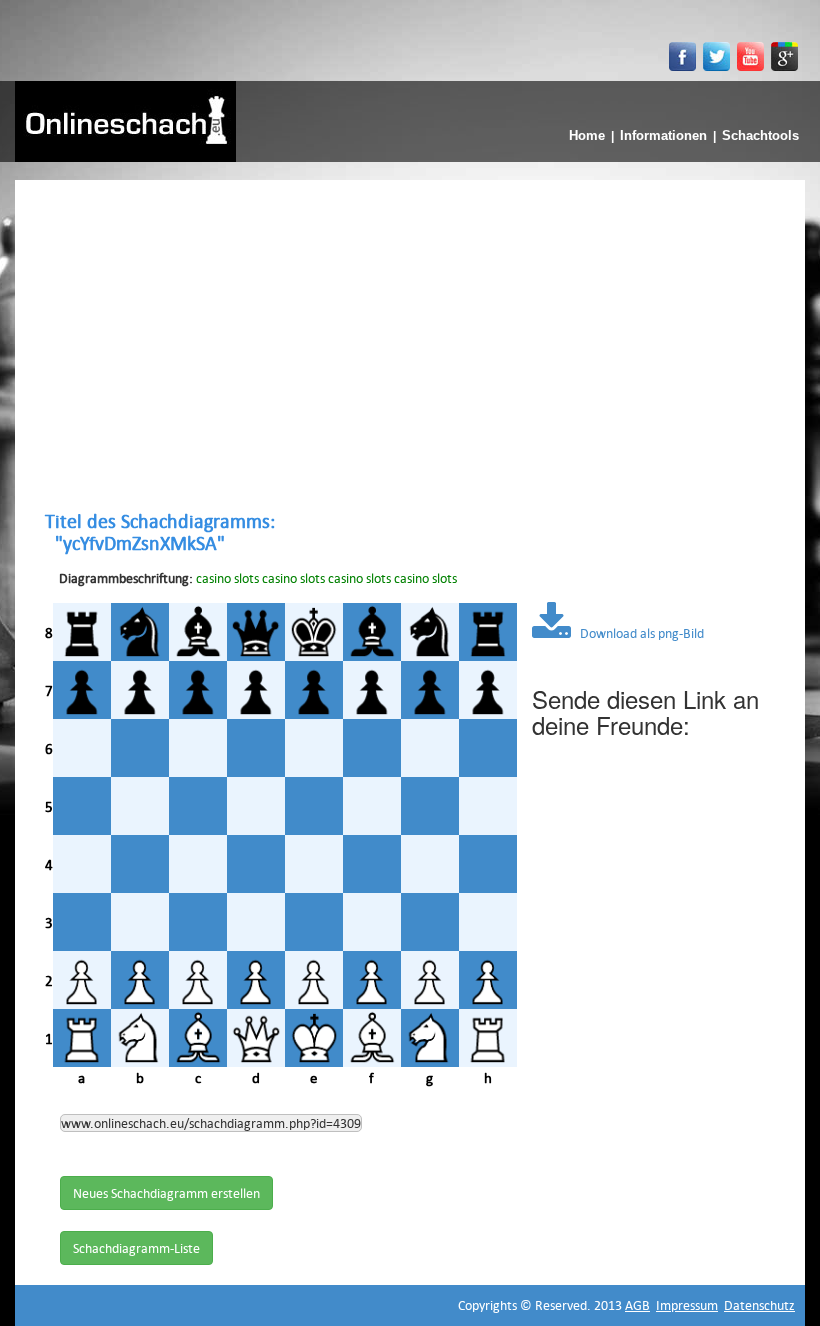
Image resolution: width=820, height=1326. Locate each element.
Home (587, 135)
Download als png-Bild (637, 633)
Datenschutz (759, 1305)
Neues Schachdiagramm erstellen (166, 1193)
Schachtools (760, 135)
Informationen (663, 135)
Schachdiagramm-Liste (136, 1248)
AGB (637, 1305)
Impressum (687, 1305)
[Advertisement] (410, 345)
